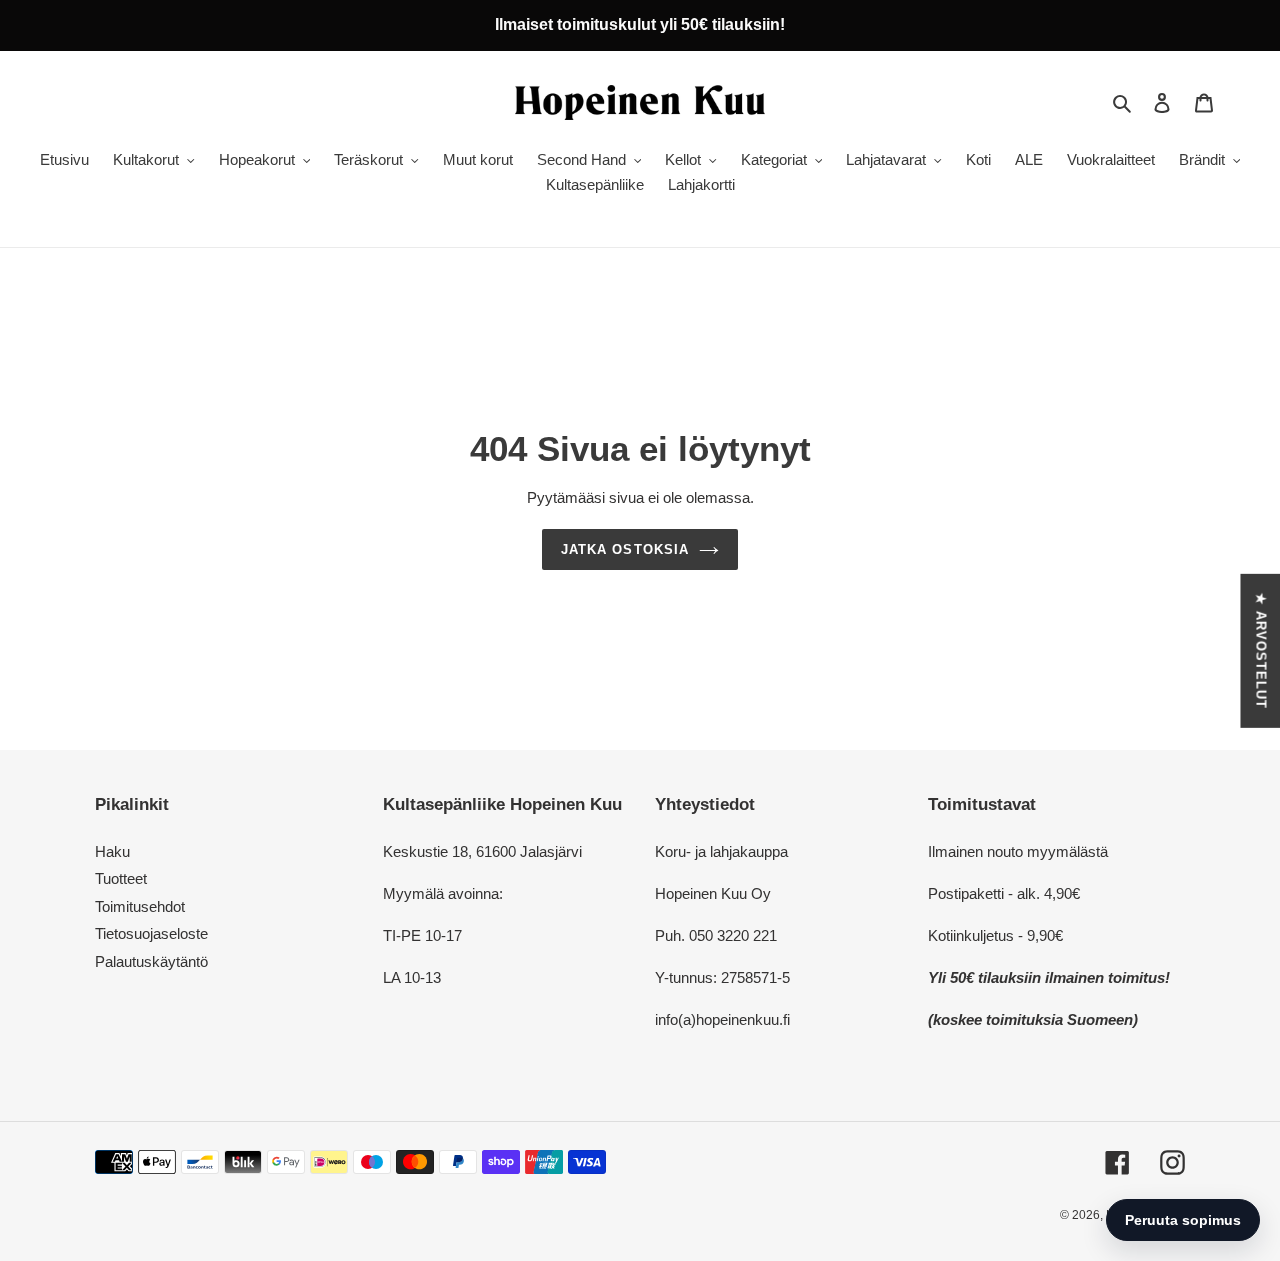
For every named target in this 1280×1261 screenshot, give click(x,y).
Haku (112, 851)
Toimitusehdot (140, 906)
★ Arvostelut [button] (1260, 650)
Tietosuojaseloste (151, 933)
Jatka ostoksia (625, 549)
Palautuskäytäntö (151, 961)
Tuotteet (121, 878)
